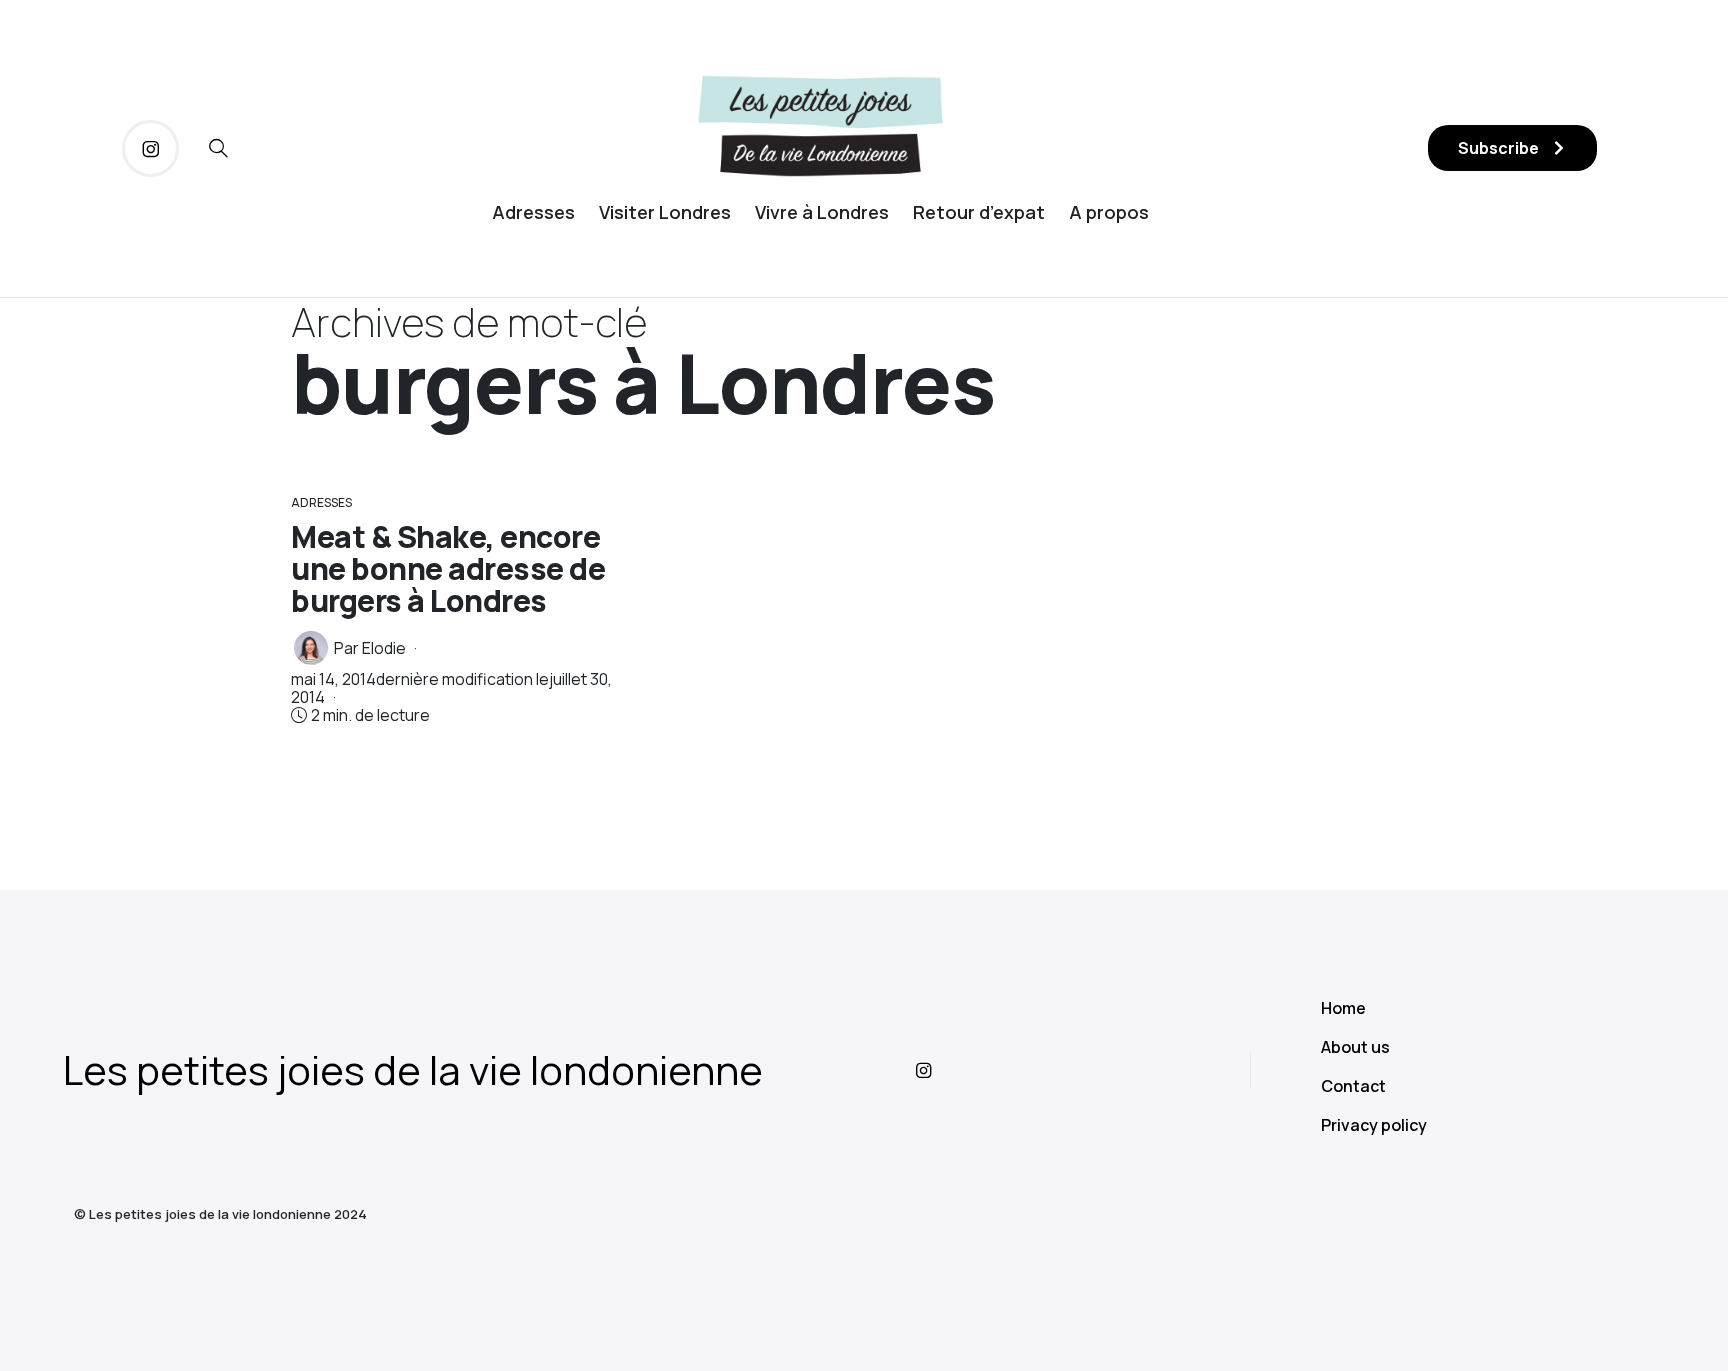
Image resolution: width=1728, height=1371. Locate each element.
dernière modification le (451, 688)
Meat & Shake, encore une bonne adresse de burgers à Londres (448, 568)
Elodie (384, 648)
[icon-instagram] (150, 148)
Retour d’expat (979, 212)
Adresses (533, 212)
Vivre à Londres (822, 212)
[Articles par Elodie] (311, 648)
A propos (1109, 212)
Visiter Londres (665, 212)
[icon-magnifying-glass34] (218, 148)
